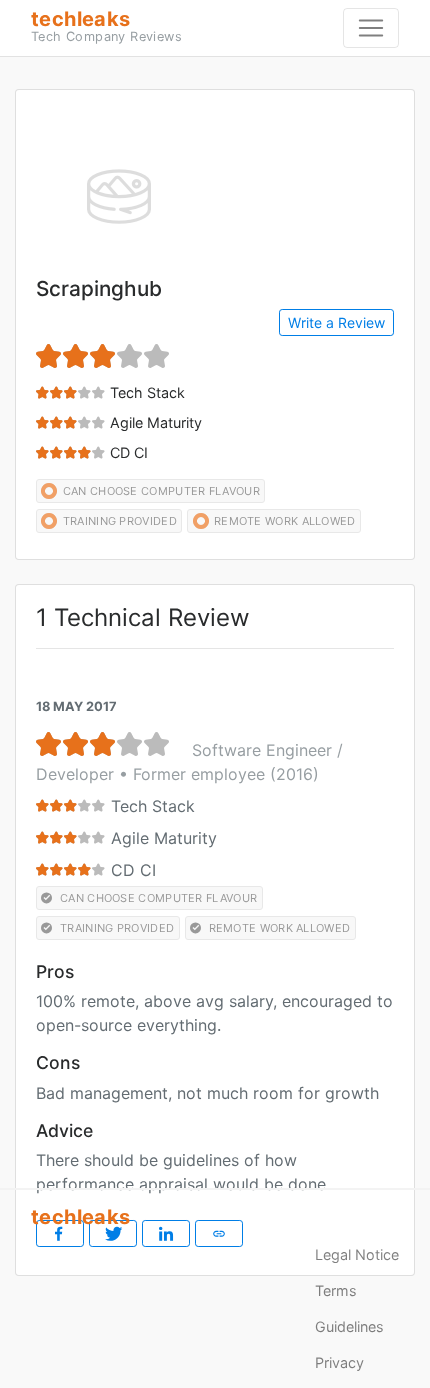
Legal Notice (357, 1254)
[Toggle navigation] (371, 28)
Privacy (339, 1362)
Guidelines (349, 1326)
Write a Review (336, 322)
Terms (336, 1290)
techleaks (106, 26)
